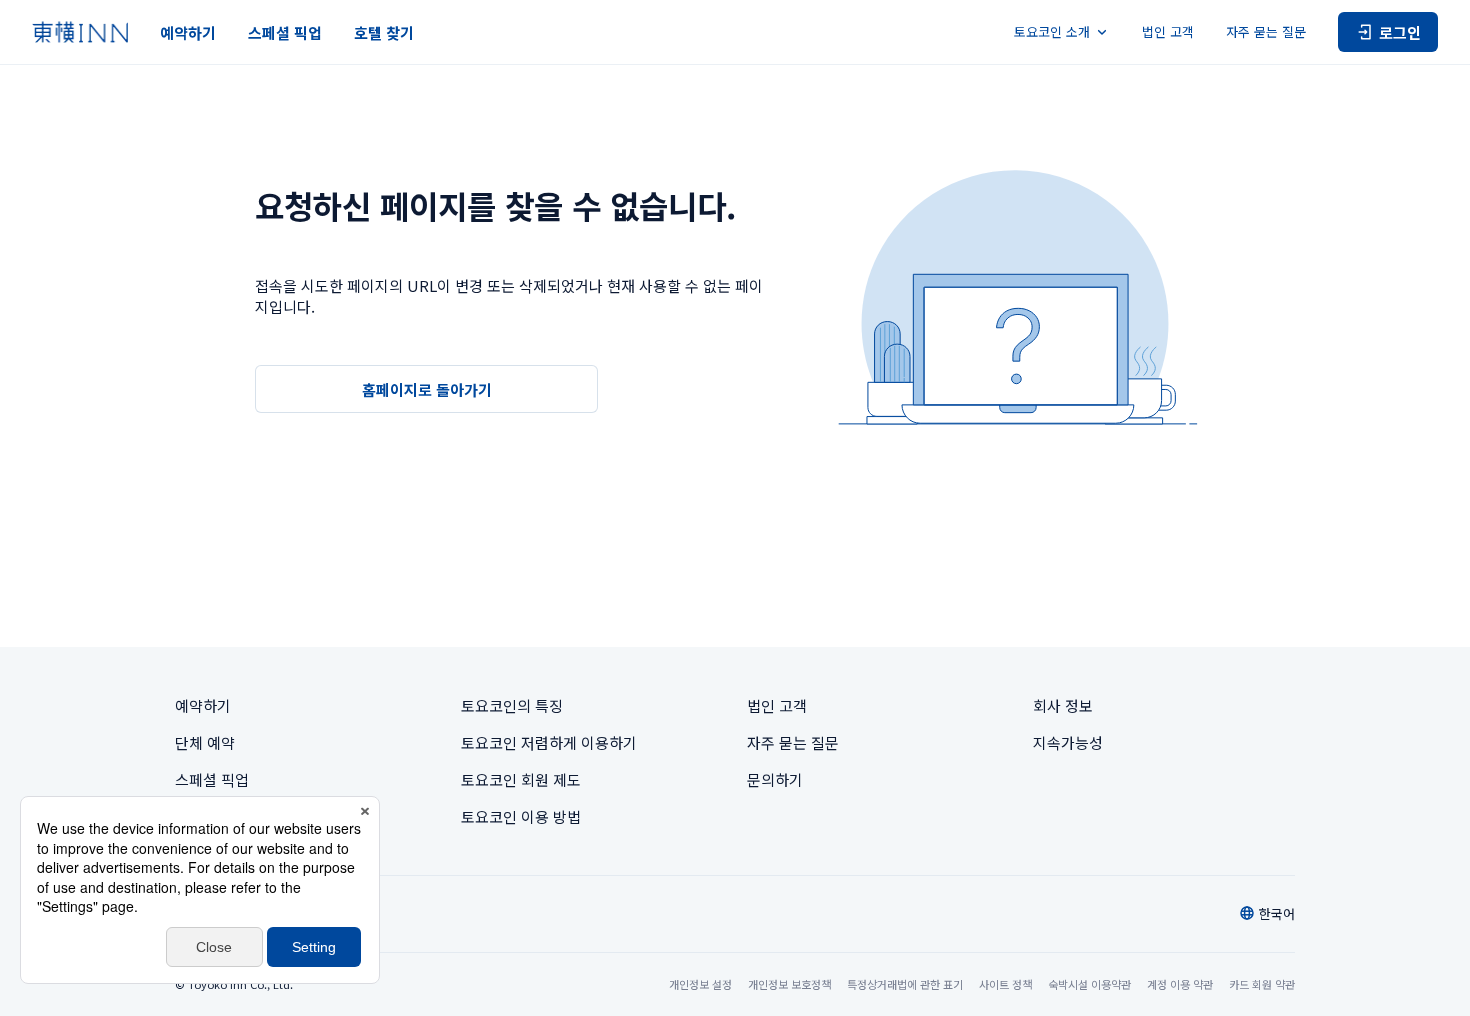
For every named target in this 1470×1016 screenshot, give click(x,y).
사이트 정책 (1005, 984)
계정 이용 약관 (1180, 984)
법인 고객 (1168, 31)
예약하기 (188, 32)
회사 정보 (1063, 705)
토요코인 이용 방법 (521, 816)
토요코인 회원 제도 (521, 779)
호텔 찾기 (384, 32)
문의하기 (775, 779)
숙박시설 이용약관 (1089, 984)
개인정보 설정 (700, 984)
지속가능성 (1068, 742)
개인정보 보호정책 (789, 984)
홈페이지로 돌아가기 (427, 389)
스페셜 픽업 (285, 32)
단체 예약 (205, 742)
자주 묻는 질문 (1266, 31)
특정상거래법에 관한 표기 (905, 984)
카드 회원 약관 (1262, 984)
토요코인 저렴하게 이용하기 (549, 742)
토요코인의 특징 (512, 705)
